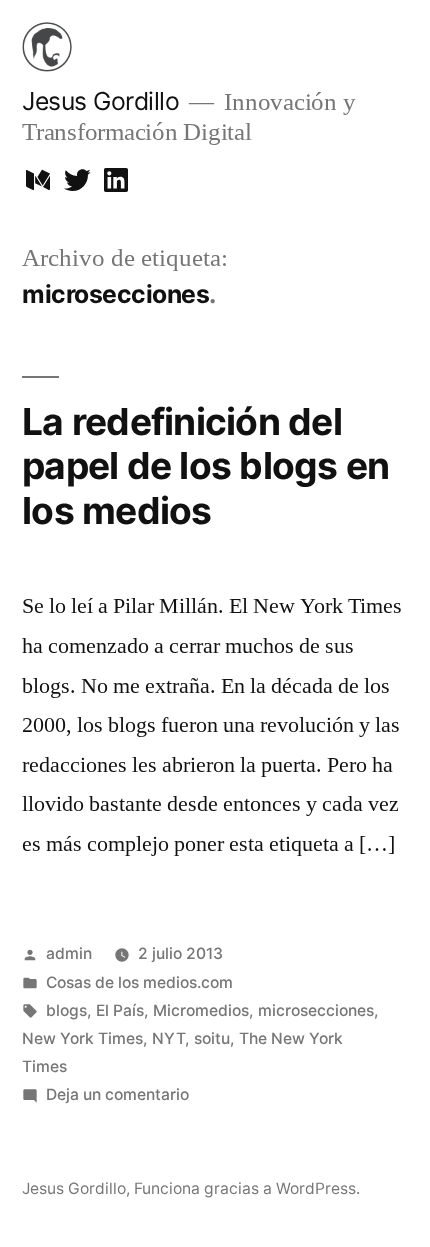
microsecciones (316, 1010)
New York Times (82, 1038)
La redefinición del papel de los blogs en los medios (205, 466)
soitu (212, 1038)
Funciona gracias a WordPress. (247, 1188)
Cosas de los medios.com (139, 982)
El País (120, 1010)
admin (69, 953)
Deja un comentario (117, 1094)
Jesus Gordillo (100, 101)
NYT (168, 1038)
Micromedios (201, 1010)
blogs (66, 1010)
